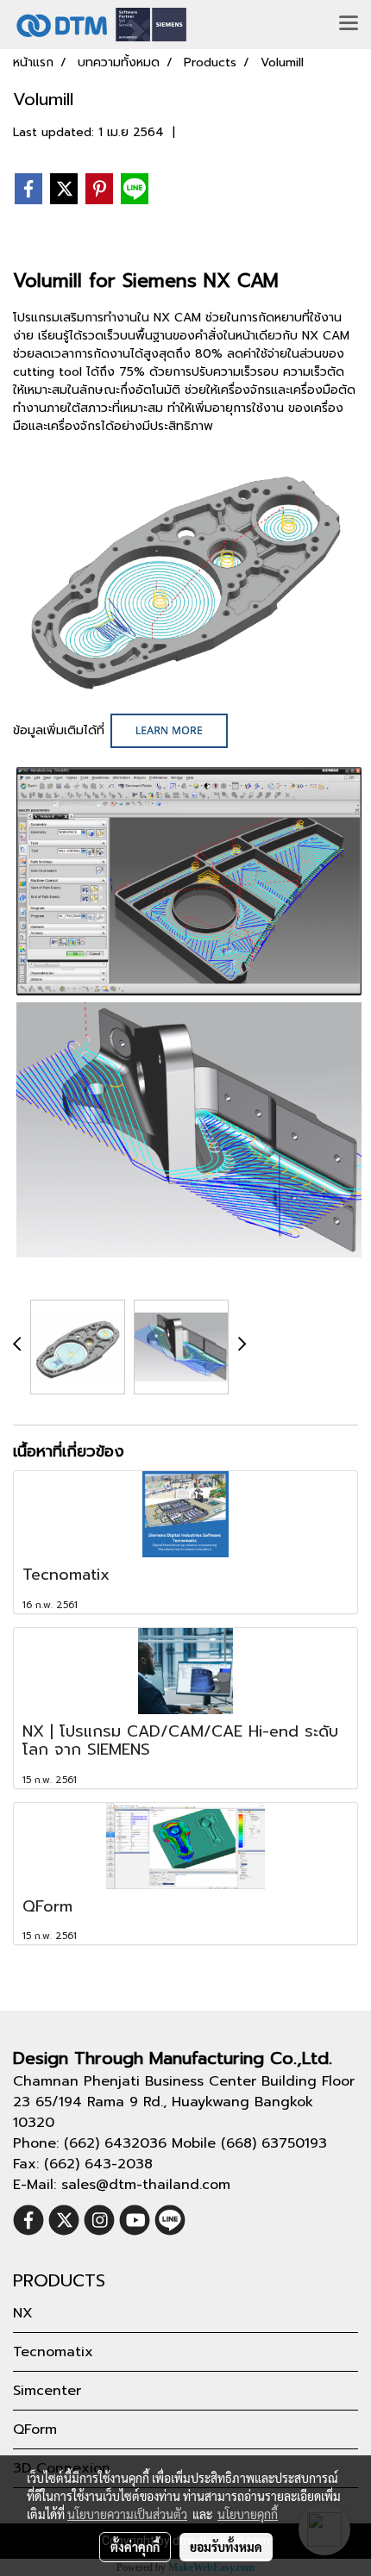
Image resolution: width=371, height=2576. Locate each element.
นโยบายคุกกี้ (248, 2514)
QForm (35, 2429)
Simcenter (47, 2391)
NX (23, 2313)
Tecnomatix (53, 2352)
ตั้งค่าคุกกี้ (135, 2547)
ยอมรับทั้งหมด (226, 2547)
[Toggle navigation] (349, 24)
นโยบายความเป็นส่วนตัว (127, 2514)
